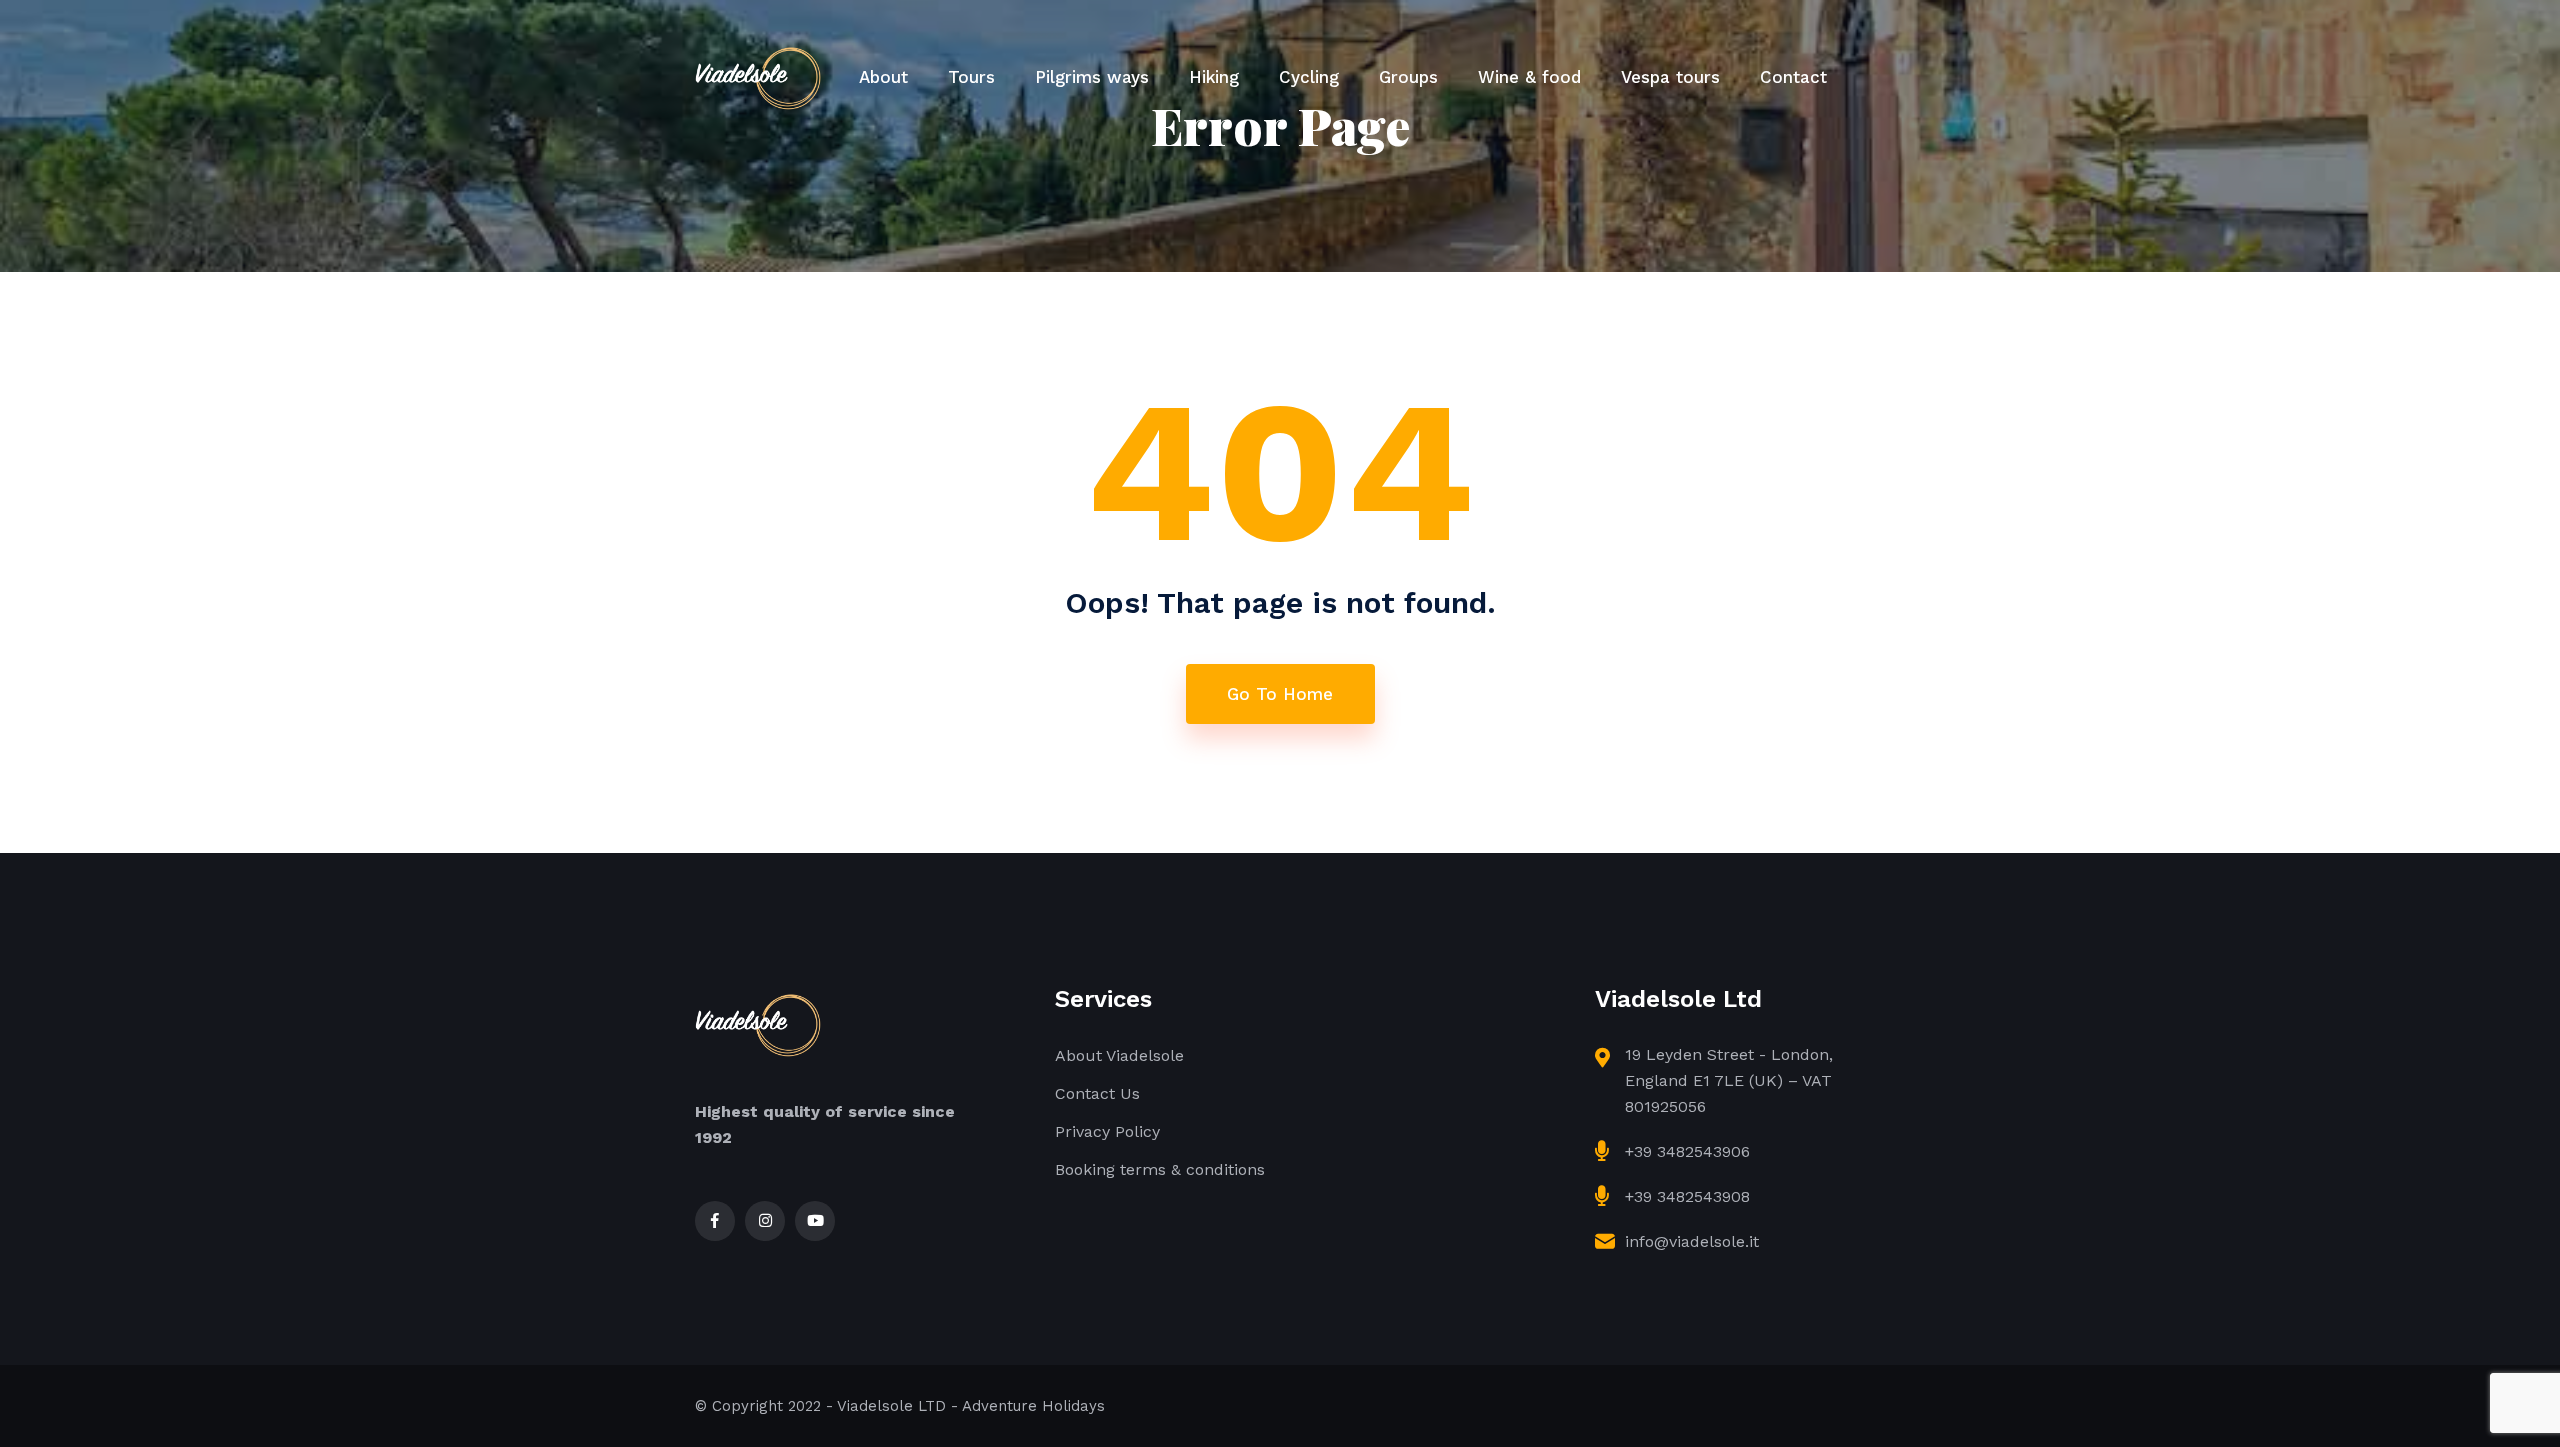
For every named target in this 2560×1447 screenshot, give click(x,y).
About (883, 77)
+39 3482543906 (1687, 1151)
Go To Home (1280, 694)
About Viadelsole (1119, 1055)
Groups (1408, 77)
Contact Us (1097, 1093)
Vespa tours (1670, 77)
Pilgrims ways (1092, 77)
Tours (971, 77)
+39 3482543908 (1687, 1196)
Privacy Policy (1107, 1131)
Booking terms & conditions (1160, 1169)
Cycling (1309, 77)
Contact (1793, 77)
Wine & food (1529, 77)
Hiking (1214, 77)
